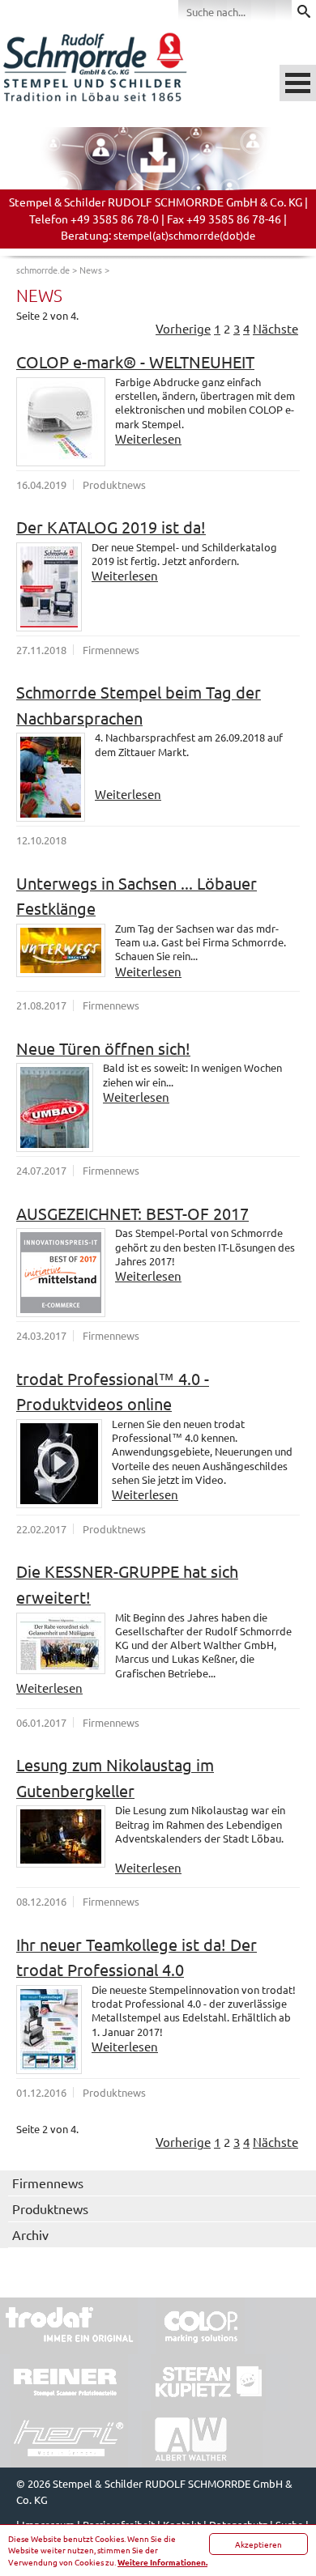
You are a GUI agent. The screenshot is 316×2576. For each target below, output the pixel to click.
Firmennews (48, 2183)
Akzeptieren (258, 2544)
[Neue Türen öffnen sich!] (55, 1107)
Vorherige (183, 328)
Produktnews (50, 2208)
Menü (298, 83)
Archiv (30, 2234)
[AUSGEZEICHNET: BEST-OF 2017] (61, 1273)
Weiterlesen (148, 438)
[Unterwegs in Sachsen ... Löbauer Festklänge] (61, 950)
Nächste (275, 328)
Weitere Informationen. (162, 2562)
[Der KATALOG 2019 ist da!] (49, 587)
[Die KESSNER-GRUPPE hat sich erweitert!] (61, 1643)
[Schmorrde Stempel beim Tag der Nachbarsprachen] (51, 777)
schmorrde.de (43, 270)
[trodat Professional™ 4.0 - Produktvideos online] (59, 1464)
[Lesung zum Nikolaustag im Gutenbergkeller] (61, 1836)
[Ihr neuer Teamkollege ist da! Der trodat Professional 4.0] (49, 2030)
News (91, 270)
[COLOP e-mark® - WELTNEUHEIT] (61, 422)
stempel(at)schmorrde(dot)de (184, 235)
